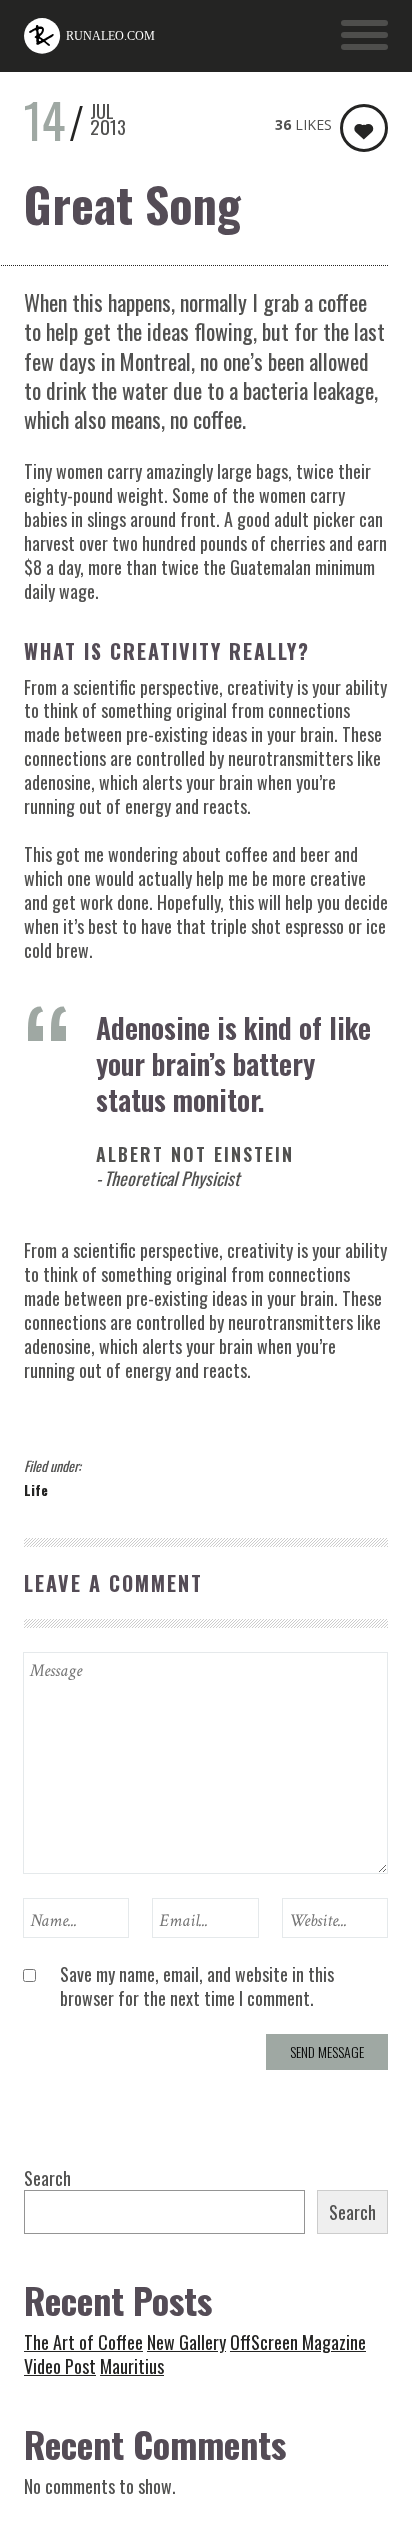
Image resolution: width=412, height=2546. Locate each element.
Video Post (60, 2366)
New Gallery (186, 2342)
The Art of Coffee (83, 2342)
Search (47, 2178)
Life (36, 1489)
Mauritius (132, 2366)
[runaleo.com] (90, 36)
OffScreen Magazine (298, 2342)
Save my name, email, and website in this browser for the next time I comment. (197, 1986)
